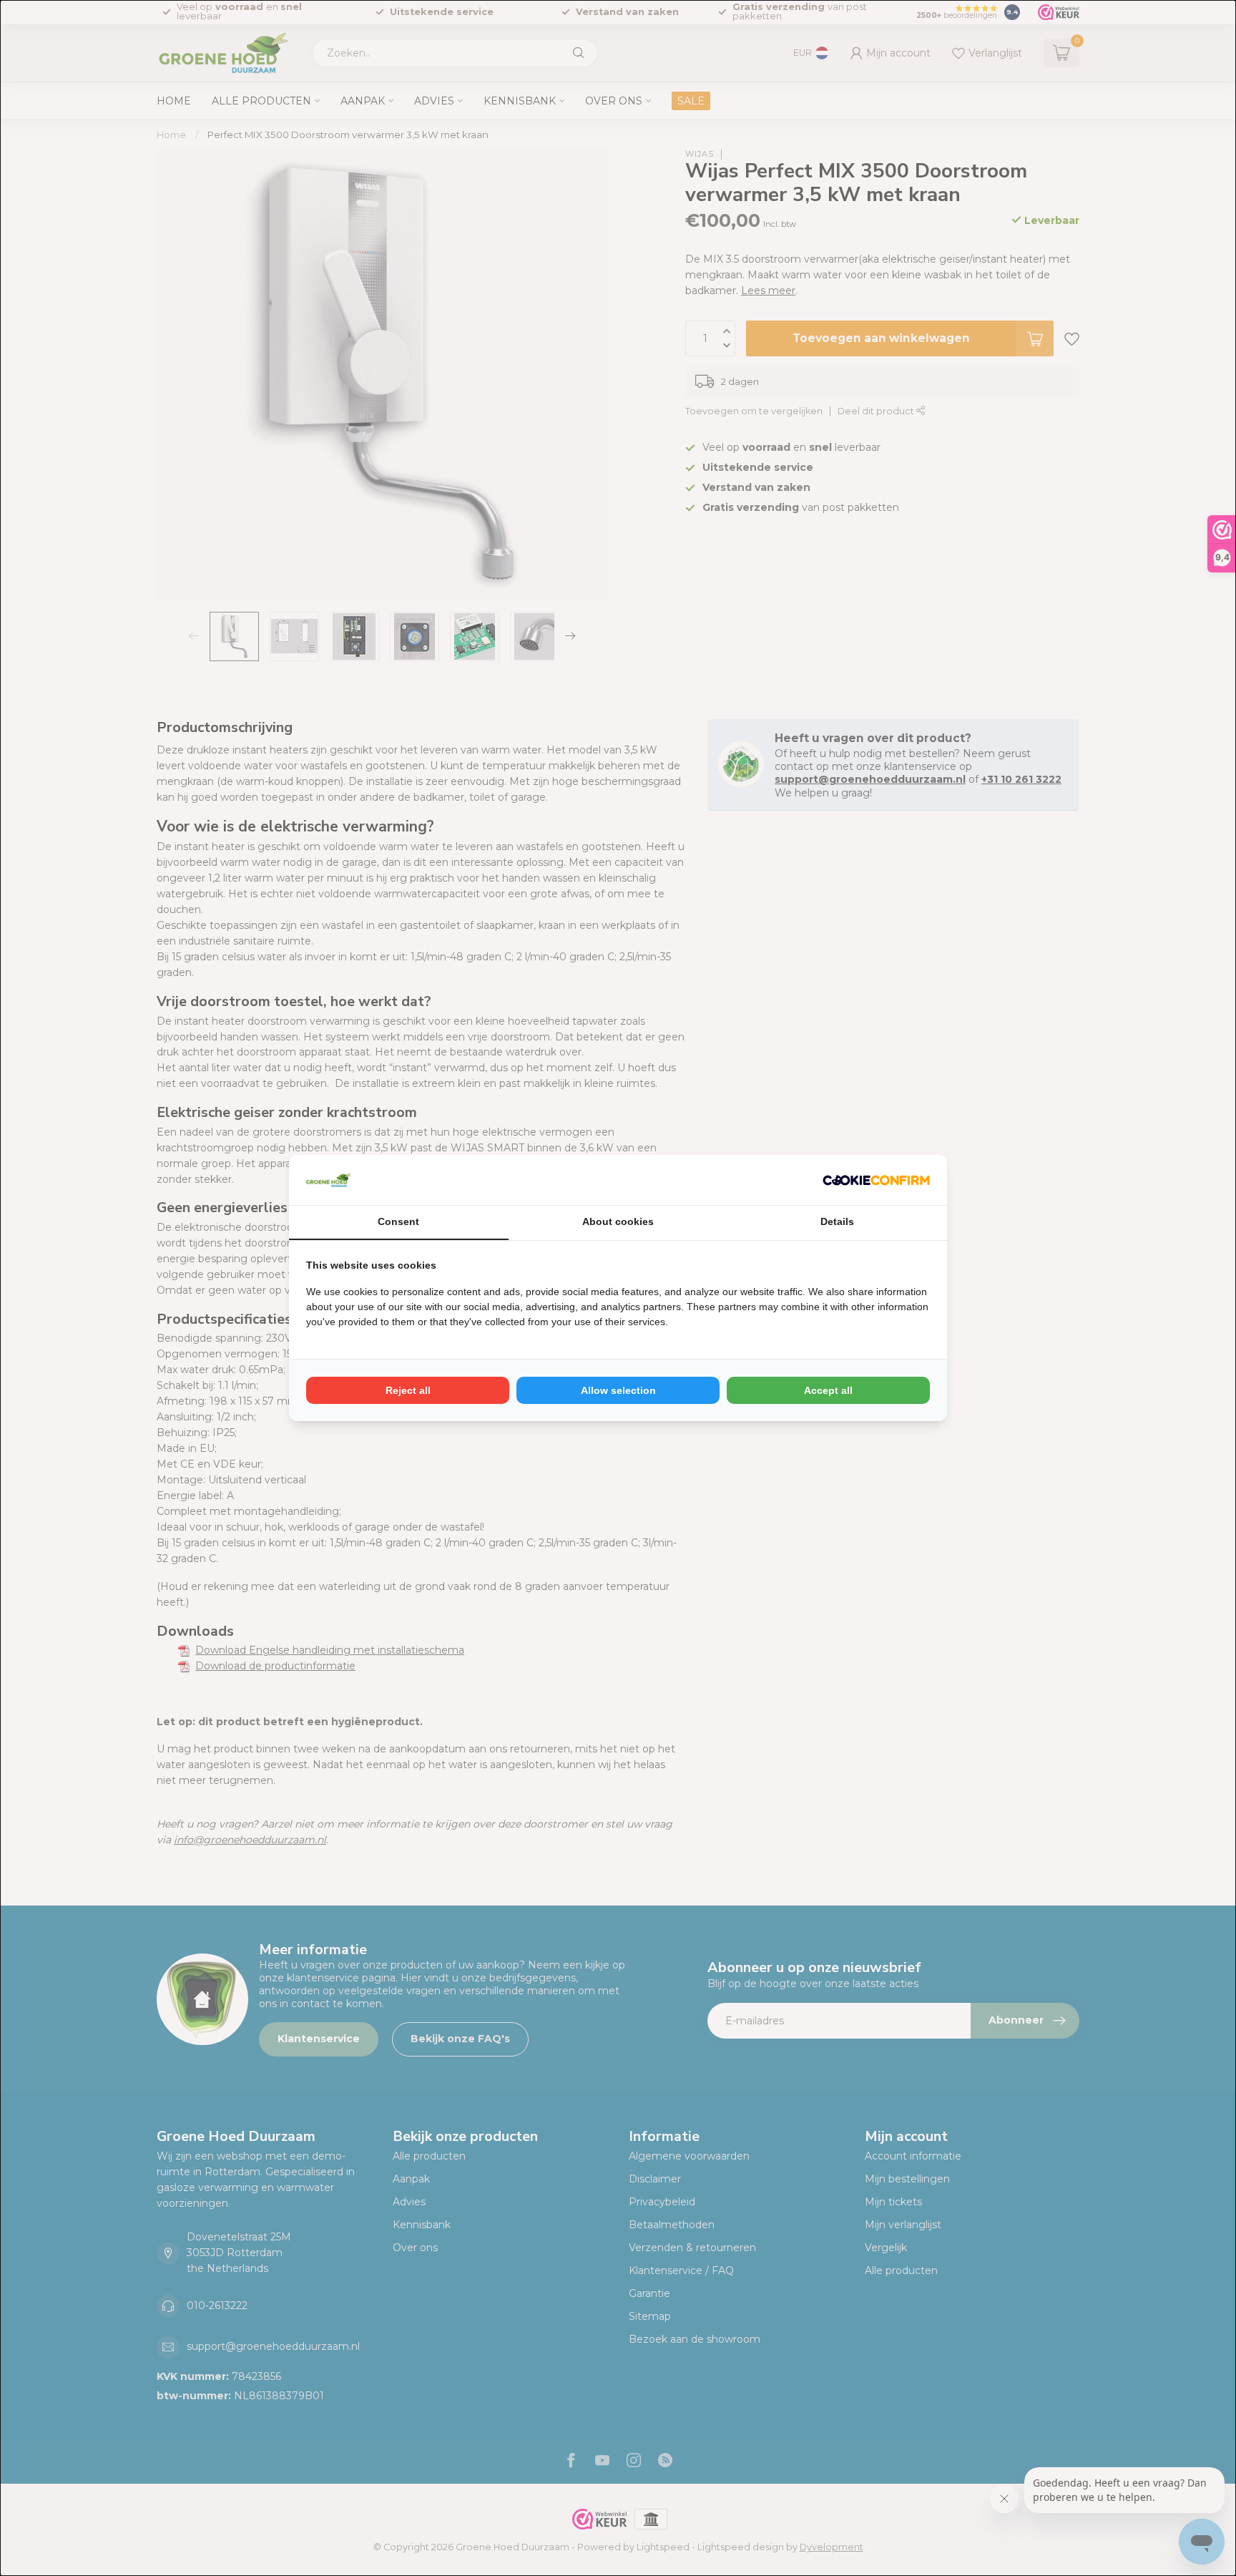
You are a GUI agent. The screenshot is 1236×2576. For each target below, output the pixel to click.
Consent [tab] (398, 1221)
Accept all (828, 1390)
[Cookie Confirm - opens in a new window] (876, 1180)
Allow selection (618, 1390)
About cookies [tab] (618, 1221)
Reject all (408, 1390)
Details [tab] (837, 1221)
